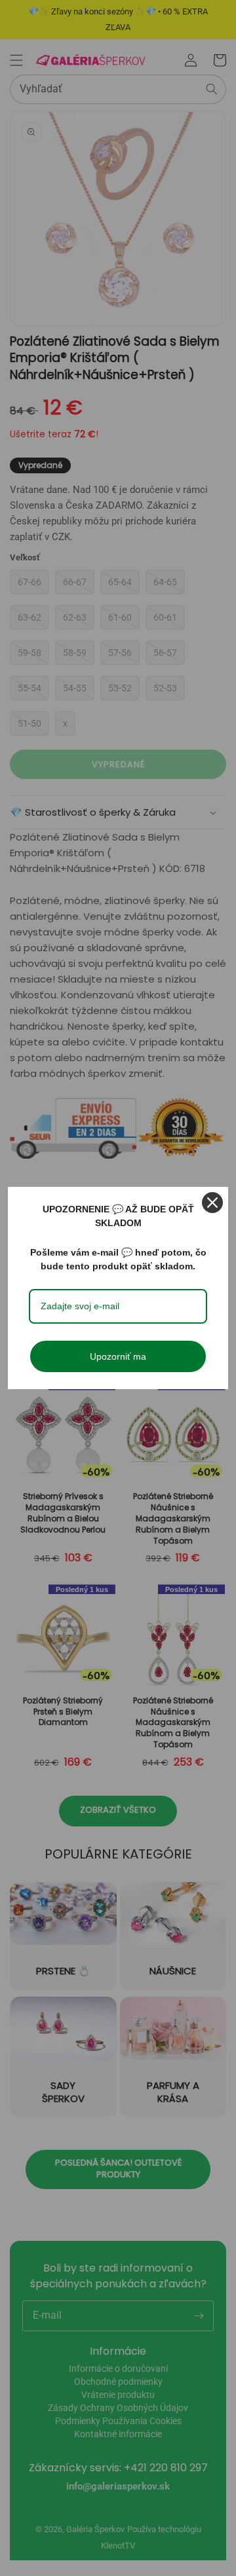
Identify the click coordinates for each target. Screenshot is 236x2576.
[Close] (212, 1203)
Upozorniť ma (118, 1356)
